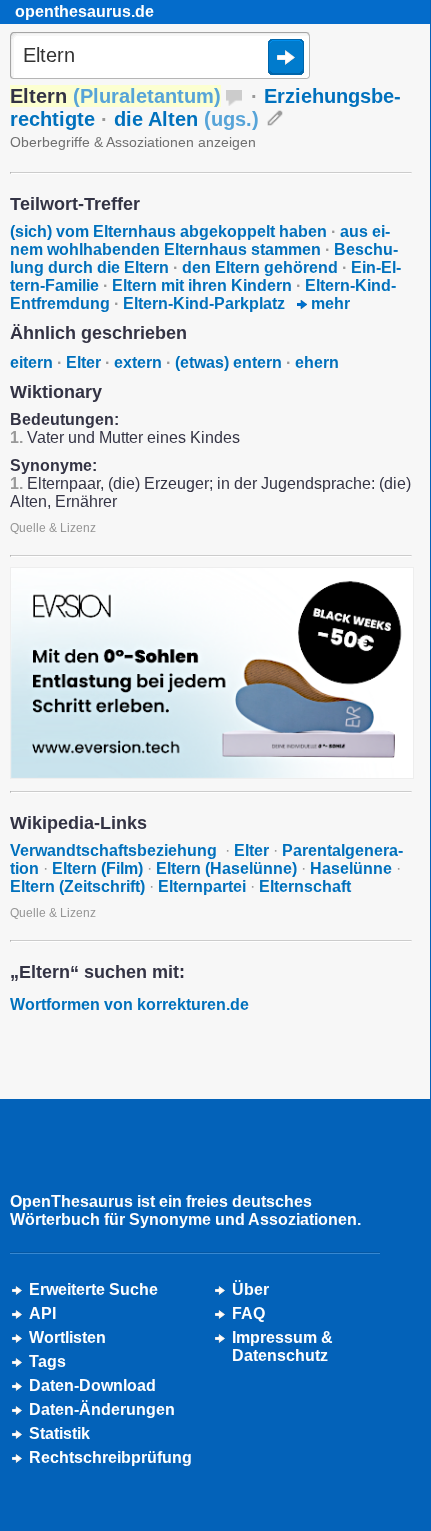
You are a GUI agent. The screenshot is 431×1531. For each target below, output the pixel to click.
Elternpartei (202, 886)
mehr (328, 303)
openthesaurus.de (84, 11)
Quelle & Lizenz (53, 528)
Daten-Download (92, 1385)
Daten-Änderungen (102, 1409)
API (42, 1313)
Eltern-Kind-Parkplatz (204, 303)
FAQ (248, 1313)
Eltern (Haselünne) (226, 868)
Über (250, 1289)
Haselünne (351, 868)
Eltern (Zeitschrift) (77, 886)
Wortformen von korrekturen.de (129, 1004)
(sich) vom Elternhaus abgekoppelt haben (168, 231)
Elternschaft (305, 886)
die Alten (186, 119)
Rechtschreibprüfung (110, 1457)
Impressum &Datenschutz (282, 1346)
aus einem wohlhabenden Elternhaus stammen (200, 240)
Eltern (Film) (97, 868)
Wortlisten (67, 1337)
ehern (317, 362)
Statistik (59, 1433)
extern (138, 362)
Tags (47, 1361)
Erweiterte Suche (93, 1289)
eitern (31, 362)
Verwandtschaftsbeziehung (115, 850)
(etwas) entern (228, 362)
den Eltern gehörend (260, 267)
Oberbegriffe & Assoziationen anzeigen (133, 142)
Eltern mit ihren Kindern (202, 285)
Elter (83, 362)
